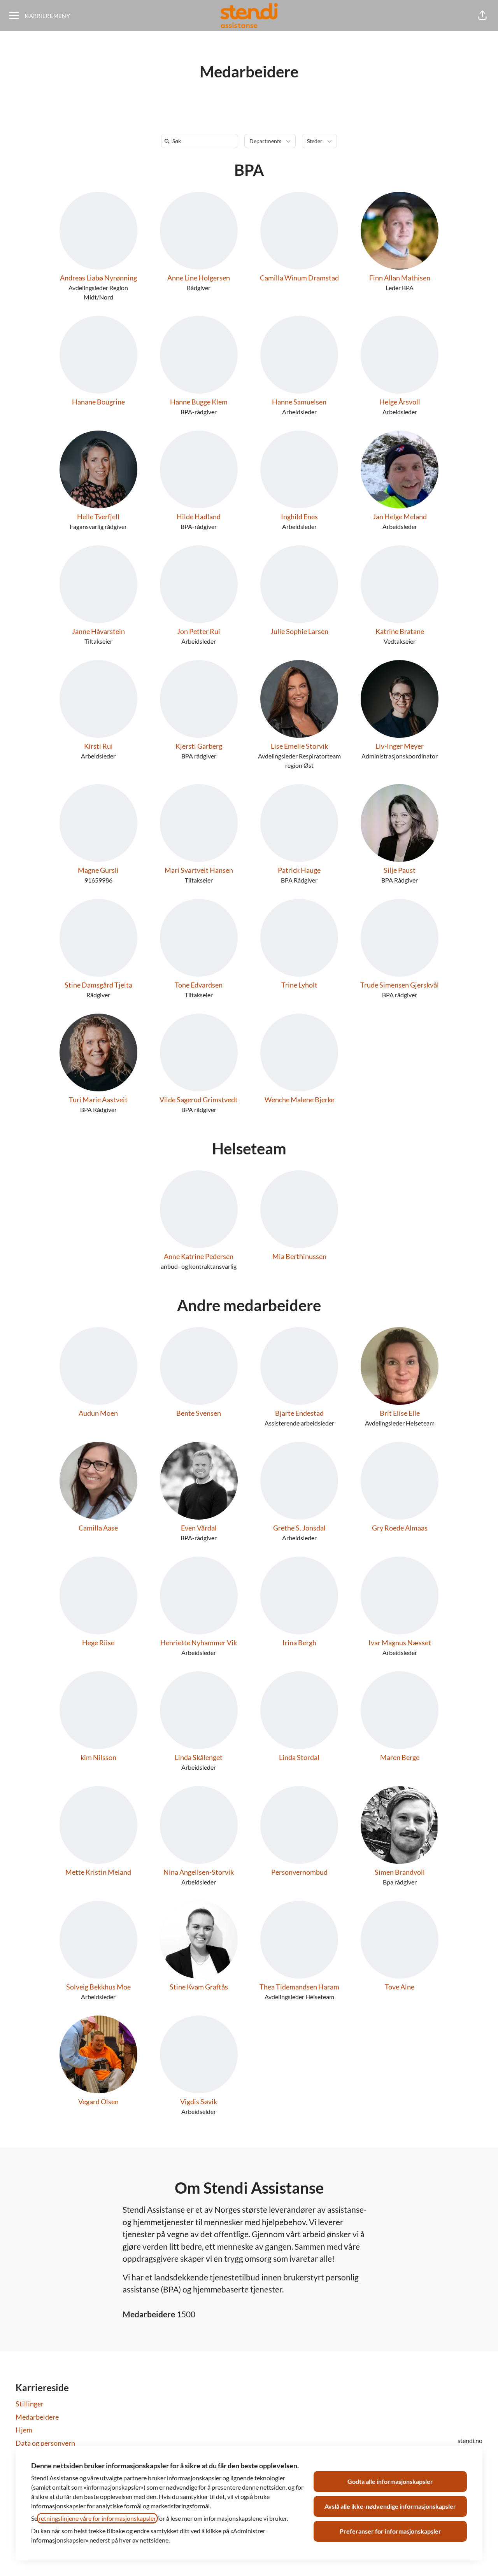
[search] (201, 141)
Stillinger (30, 2404)
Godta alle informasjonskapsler (390, 2481)
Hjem (24, 2430)
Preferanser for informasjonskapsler (390, 2531)
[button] (482, 16)
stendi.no (470, 2440)
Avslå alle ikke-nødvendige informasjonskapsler (390, 2506)
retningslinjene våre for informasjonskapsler (97, 2518)
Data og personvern (45, 2443)
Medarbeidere (37, 2417)
